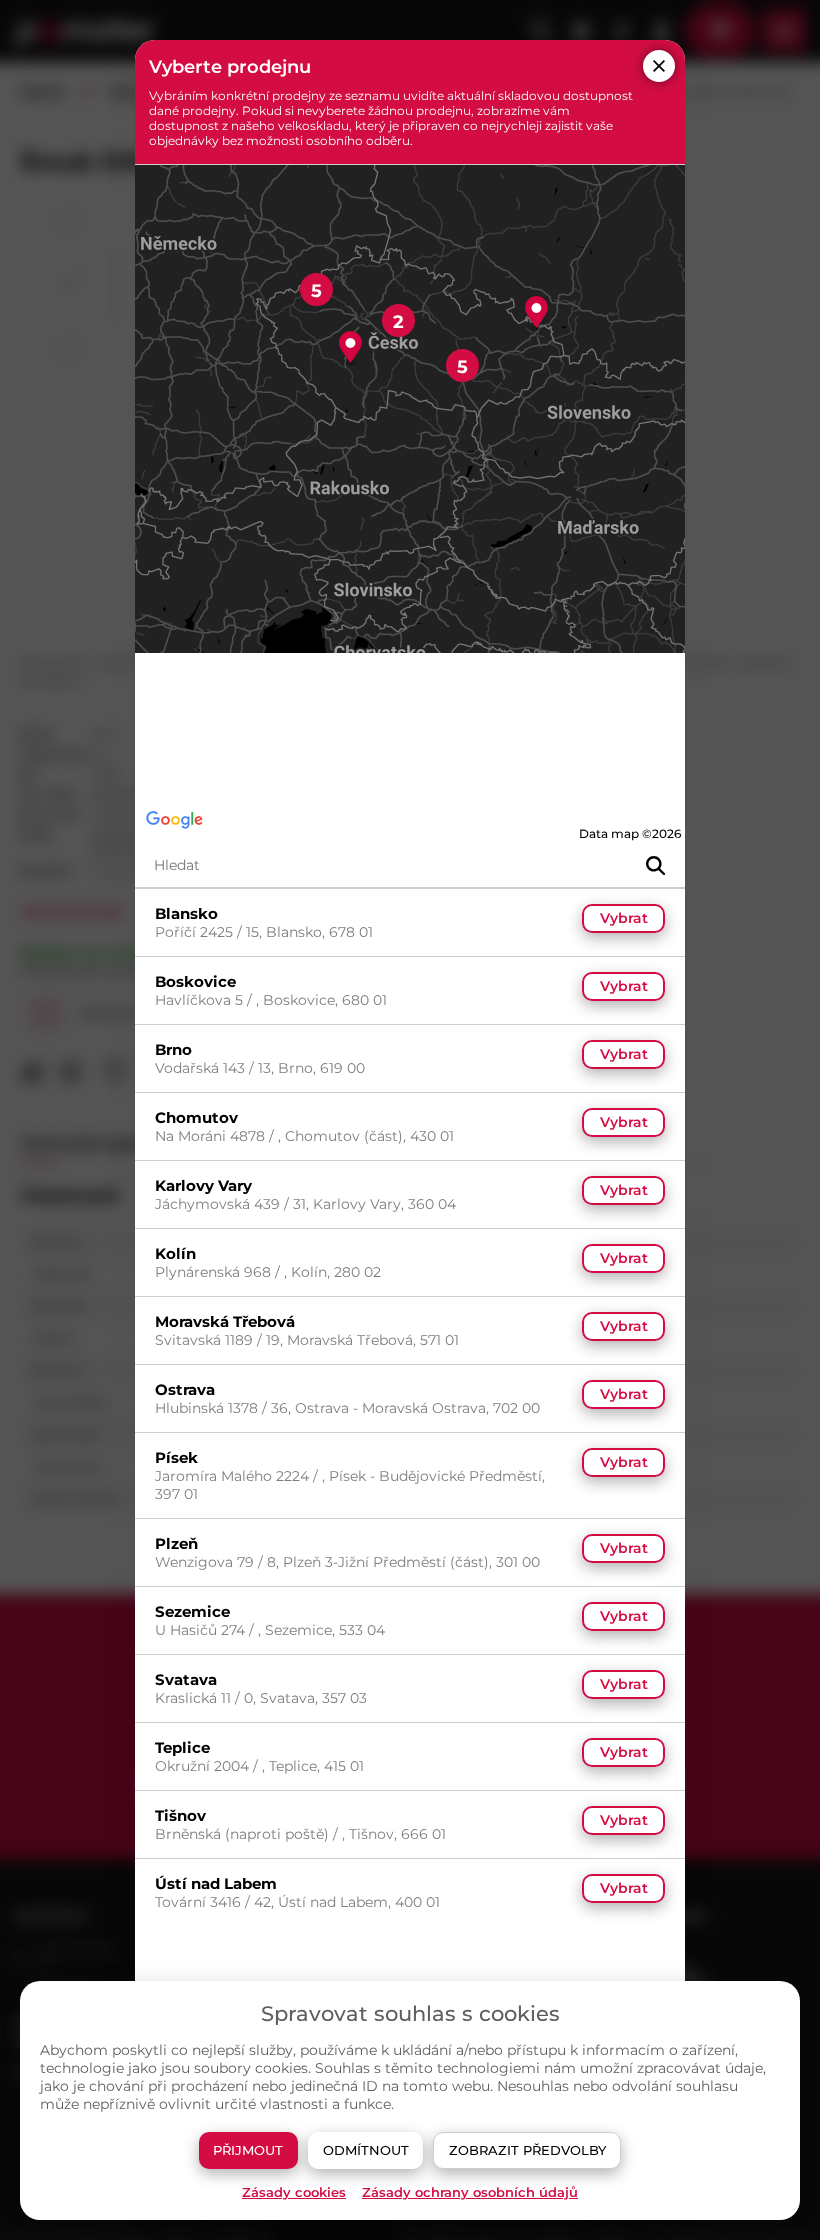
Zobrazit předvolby (527, 2150)
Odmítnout (366, 2150)
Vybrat (624, 918)
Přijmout (248, 2150)
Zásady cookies (294, 2192)
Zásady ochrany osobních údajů (470, 2192)
